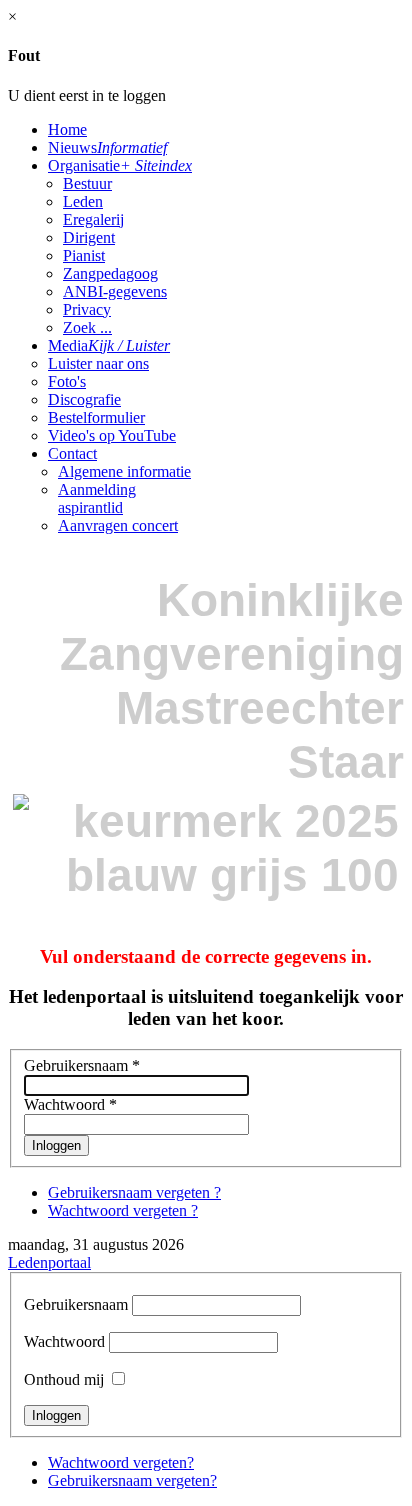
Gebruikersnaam (82, 1065)
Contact (72, 453)
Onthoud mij (64, 1379)
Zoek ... (87, 327)
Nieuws (107, 147)
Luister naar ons (98, 363)
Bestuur (87, 183)
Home (67, 129)
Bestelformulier (96, 417)
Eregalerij (93, 219)
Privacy (87, 309)
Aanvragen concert (118, 525)
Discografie (84, 399)
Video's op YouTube (112, 435)
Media (109, 345)
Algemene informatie (124, 471)
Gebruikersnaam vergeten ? (134, 1192)
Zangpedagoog (110, 273)
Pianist (84, 255)
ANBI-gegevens (115, 291)
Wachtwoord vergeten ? (123, 1210)
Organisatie (120, 165)
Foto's (67, 381)
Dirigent (89, 237)
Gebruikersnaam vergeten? (132, 1480)
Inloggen (56, 1145)
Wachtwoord (70, 1104)
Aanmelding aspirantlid (97, 498)
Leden (83, 201)
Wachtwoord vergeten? (121, 1462)
